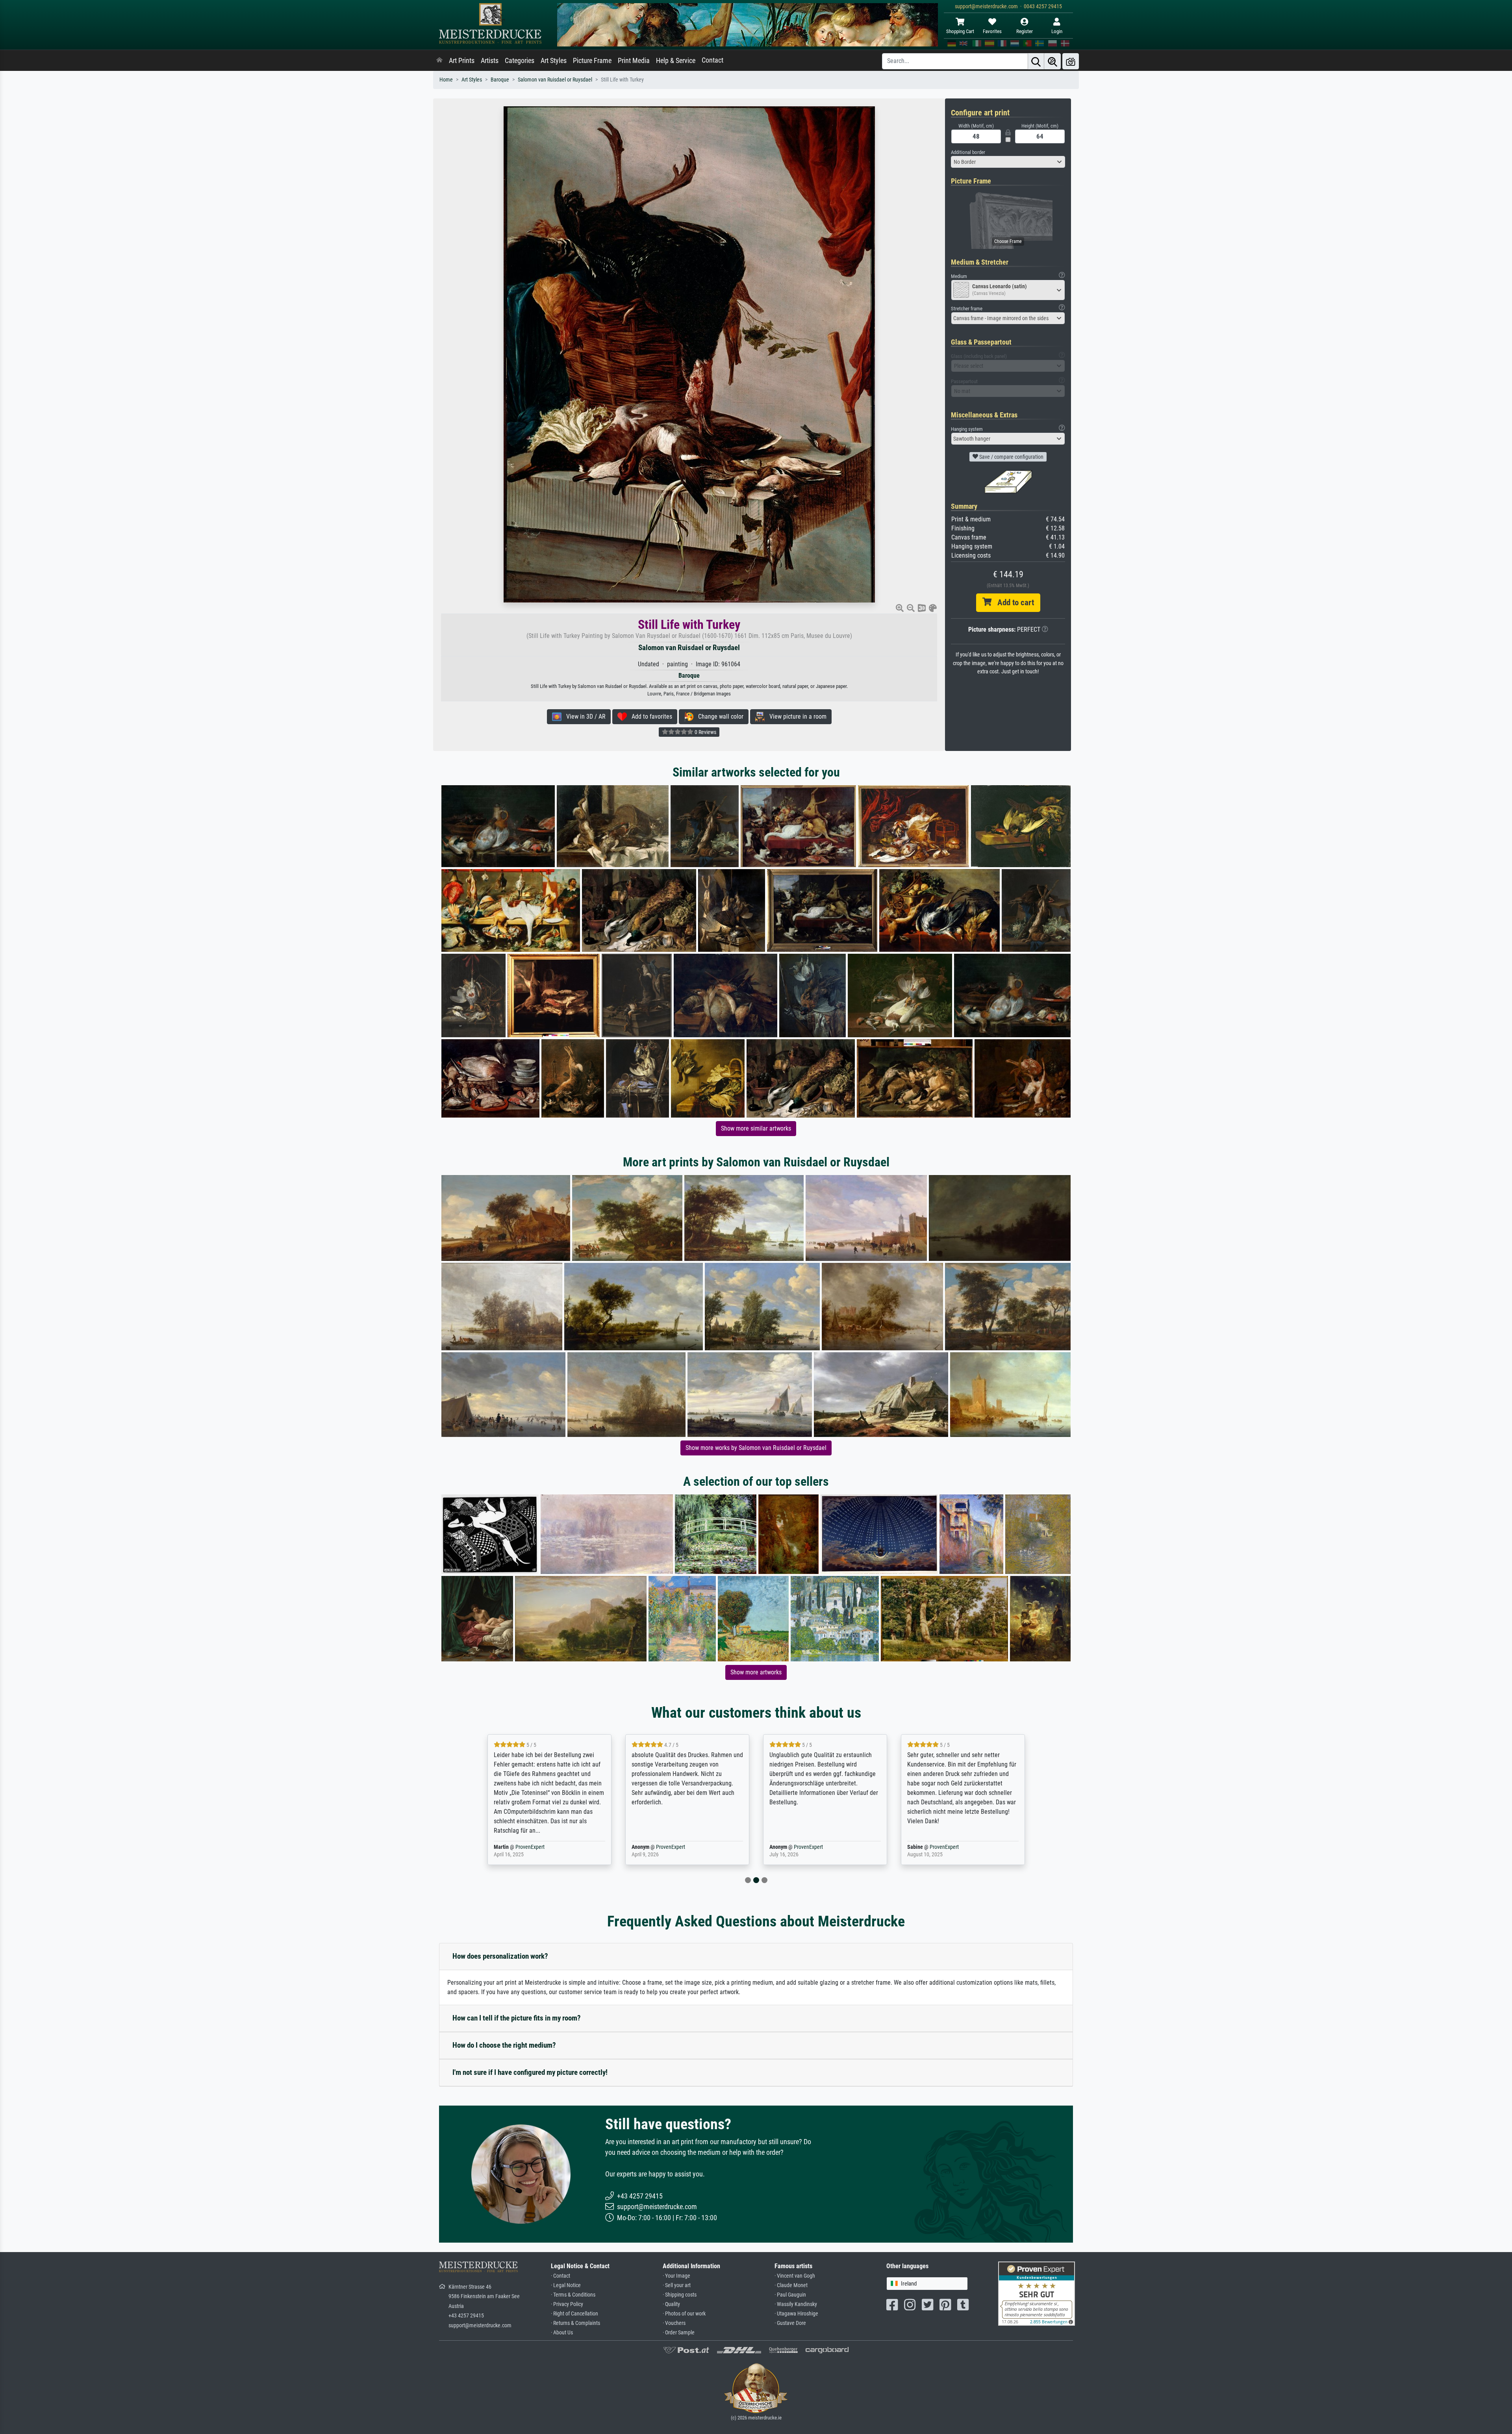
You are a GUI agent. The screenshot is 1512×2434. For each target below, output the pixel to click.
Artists (490, 61)
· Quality (671, 2304)
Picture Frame (592, 61)
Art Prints (462, 61)
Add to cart (1013, 602)
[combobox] (1008, 162)
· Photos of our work (684, 2314)
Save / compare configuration (1011, 457)
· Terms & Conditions (573, 2295)
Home (446, 80)
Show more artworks (756, 1672)
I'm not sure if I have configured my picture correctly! (530, 2072)
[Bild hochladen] (1071, 61)
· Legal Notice (566, 2285)
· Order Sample (679, 2333)
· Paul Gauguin (790, 2295)
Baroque (500, 80)
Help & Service (676, 61)
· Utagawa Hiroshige (796, 2314)
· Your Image (676, 2276)
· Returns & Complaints (575, 2323)
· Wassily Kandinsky (796, 2304)
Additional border (968, 152)
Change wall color (718, 716)
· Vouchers (674, 2323)
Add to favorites (649, 716)
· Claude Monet (791, 2285)
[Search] (1036, 61)
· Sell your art (677, 2285)
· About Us (562, 2333)
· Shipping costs (680, 2295)
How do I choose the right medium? (504, 2045)
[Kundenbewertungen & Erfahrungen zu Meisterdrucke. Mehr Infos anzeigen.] (1037, 2293)
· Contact (561, 2276)
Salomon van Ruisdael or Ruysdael (555, 80)
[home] (439, 61)
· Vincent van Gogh (795, 2276)
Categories (520, 61)
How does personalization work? (500, 1956)
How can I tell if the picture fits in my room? (517, 2018)
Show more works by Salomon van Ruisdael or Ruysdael (756, 1448)
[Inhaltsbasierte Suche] (1052, 61)
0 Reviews (705, 732)
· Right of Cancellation (574, 2314)
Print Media (634, 61)
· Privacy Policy (567, 2304)
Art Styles (554, 61)
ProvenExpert (525, 1847)
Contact (712, 60)
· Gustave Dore (790, 2323)
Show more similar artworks (756, 1128)
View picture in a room (796, 716)
